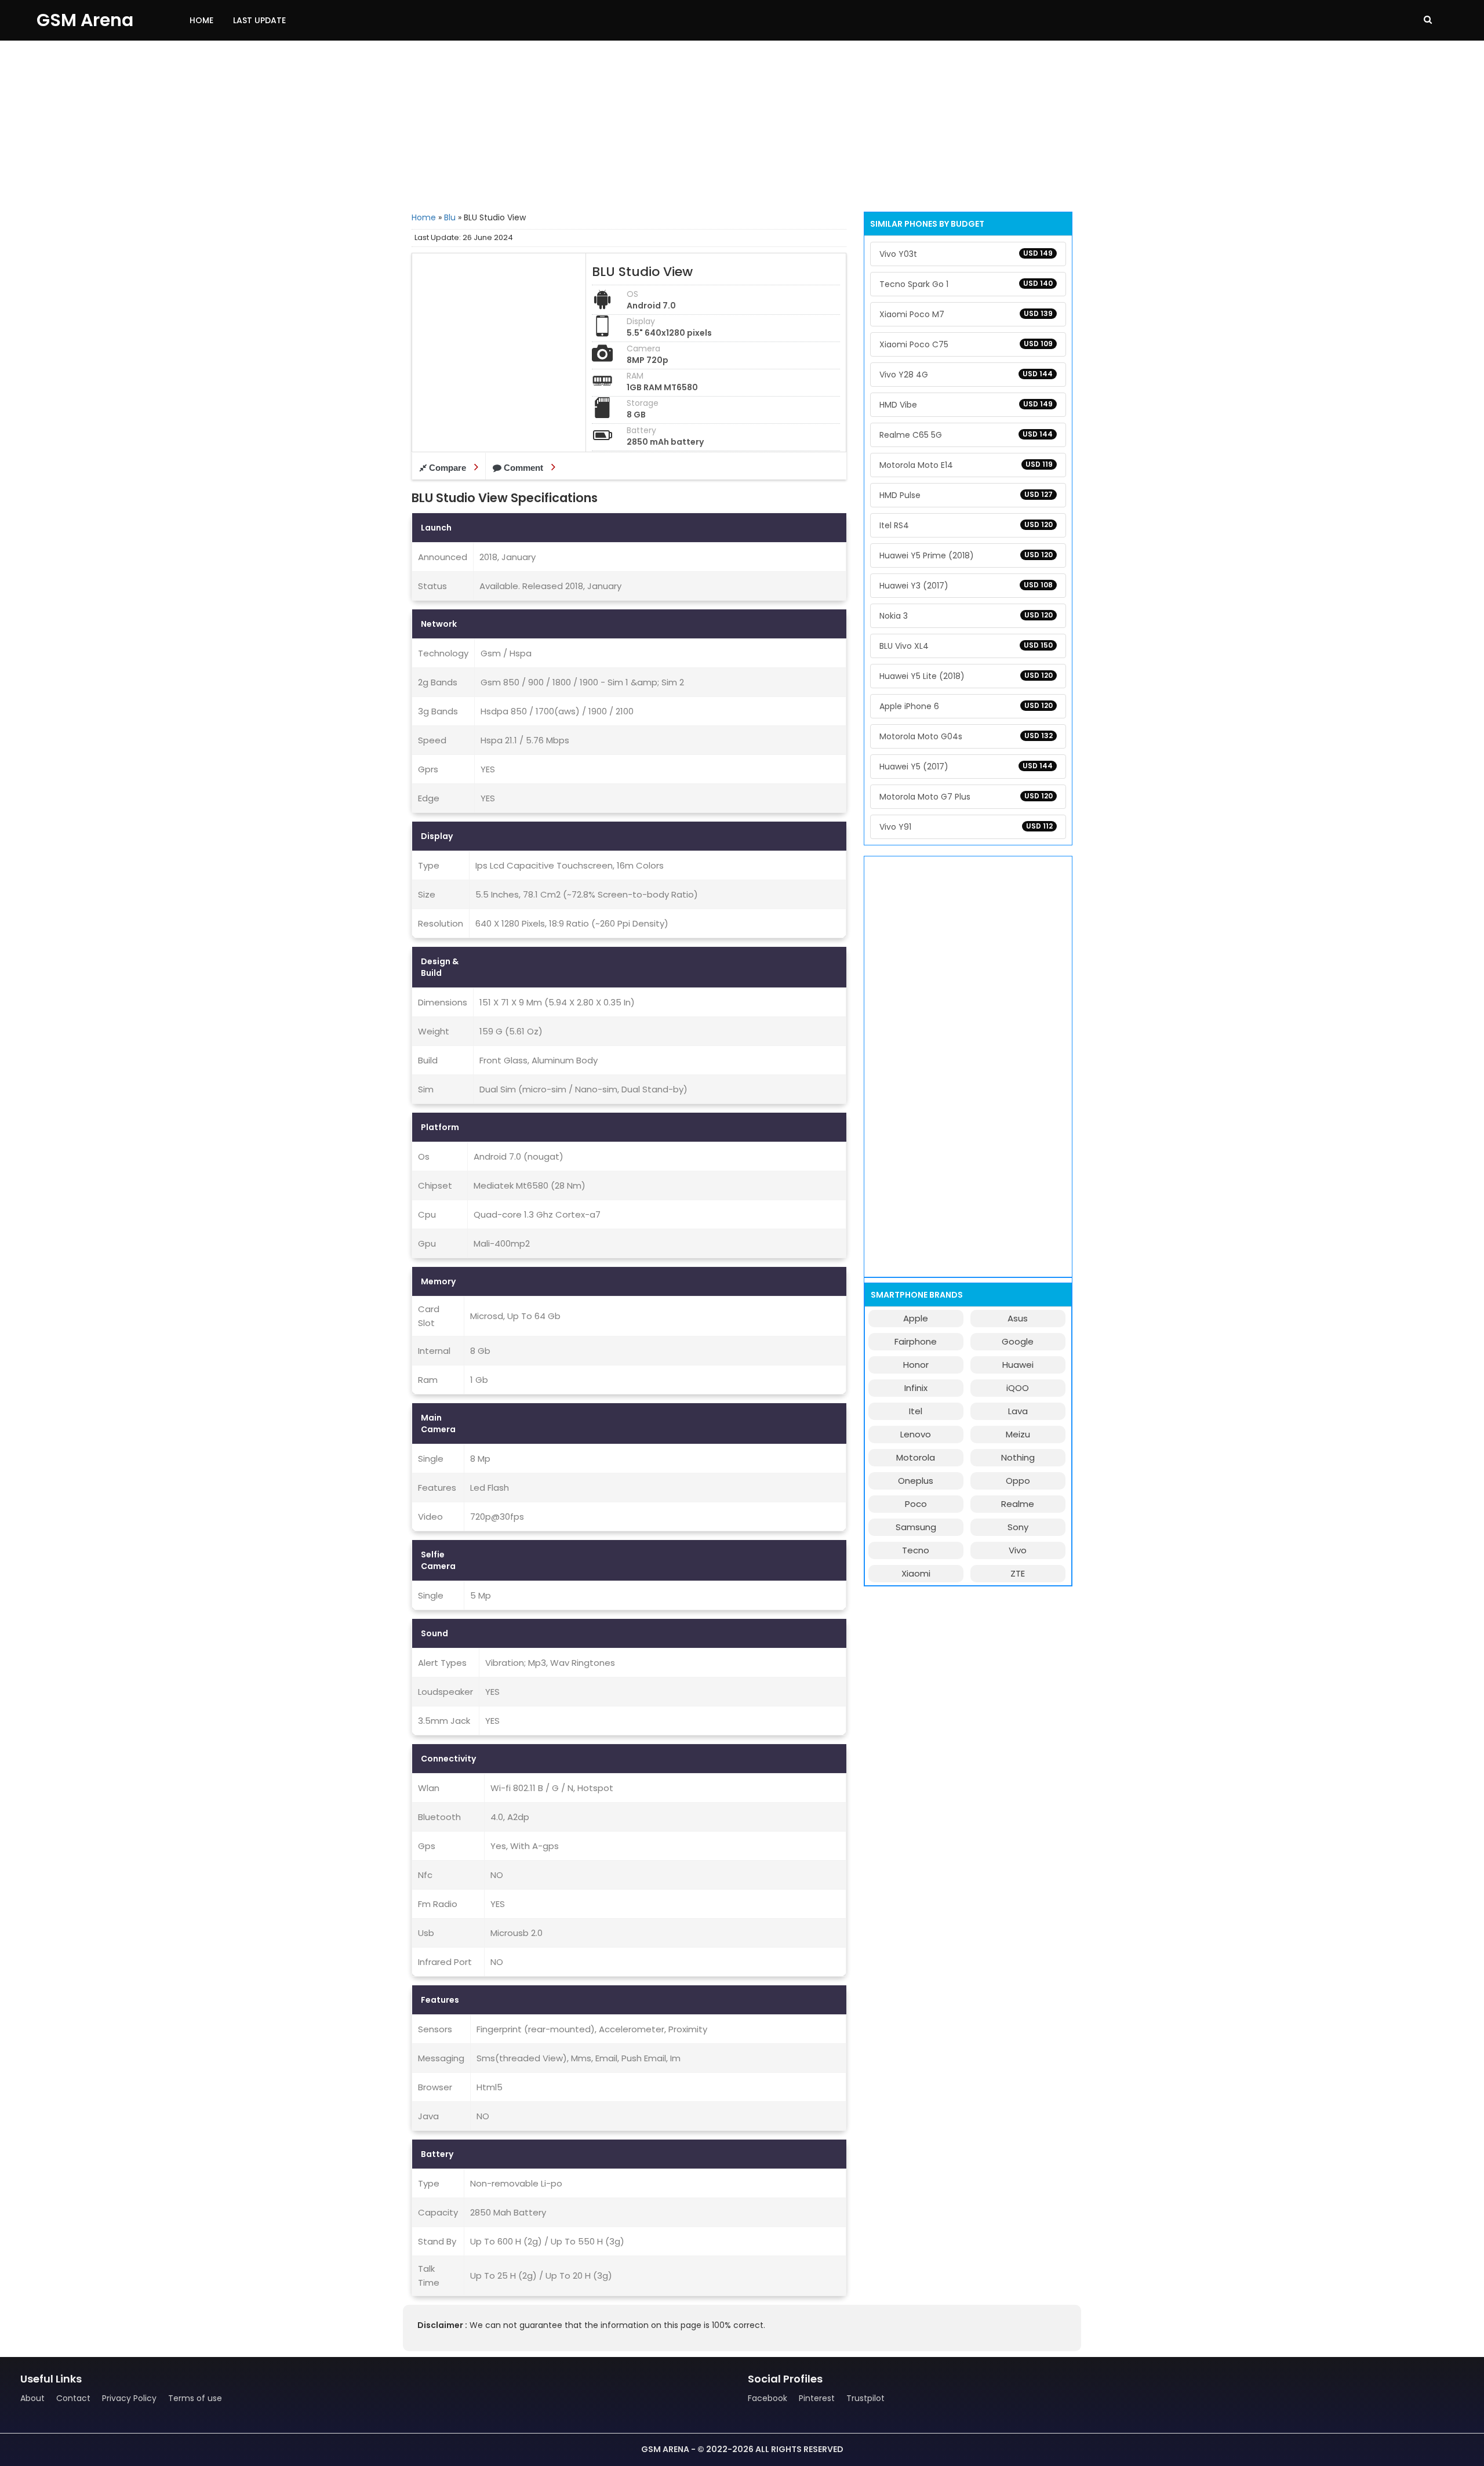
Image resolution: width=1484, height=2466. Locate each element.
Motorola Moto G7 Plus (966, 797)
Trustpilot (865, 2398)
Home (201, 20)
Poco (916, 1504)
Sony (1018, 1527)
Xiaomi (916, 1573)
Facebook (768, 2398)
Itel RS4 (966, 525)
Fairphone (916, 1341)
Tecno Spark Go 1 (966, 284)
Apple (916, 1318)
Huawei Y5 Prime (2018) (966, 555)
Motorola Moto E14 (966, 465)
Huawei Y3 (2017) (966, 586)
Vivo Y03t (966, 254)
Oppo (1018, 1481)
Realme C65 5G (966, 435)
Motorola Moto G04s (966, 736)
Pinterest (817, 2398)
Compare (448, 468)
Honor (916, 1365)
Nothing (1018, 1457)
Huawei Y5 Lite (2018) (966, 676)
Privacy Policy (129, 2398)
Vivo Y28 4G (966, 375)
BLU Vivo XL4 (966, 646)
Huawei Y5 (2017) (966, 767)
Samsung (916, 1527)
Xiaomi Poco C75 (966, 344)
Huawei (1018, 1365)
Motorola (916, 1457)
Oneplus (916, 1481)
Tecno (916, 1550)
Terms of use (195, 2398)
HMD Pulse (966, 495)
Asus (1018, 1318)
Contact (73, 2398)
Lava (1018, 1411)
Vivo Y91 (966, 827)
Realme (1018, 1504)
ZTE (1018, 1573)
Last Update (259, 20)
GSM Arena (85, 20)
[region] (742, 125)
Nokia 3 (966, 616)
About (32, 2398)
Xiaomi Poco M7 (966, 314)
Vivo (1018, 1550)
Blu (450, 217)
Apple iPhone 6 (966, 706)
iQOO (1018, 1388)
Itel (916, 1411)
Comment (523, 468)
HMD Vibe (966, 405)
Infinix (916, 1388)
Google (1018, 1341)
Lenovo (916, 1434)
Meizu (1018, 1434)
